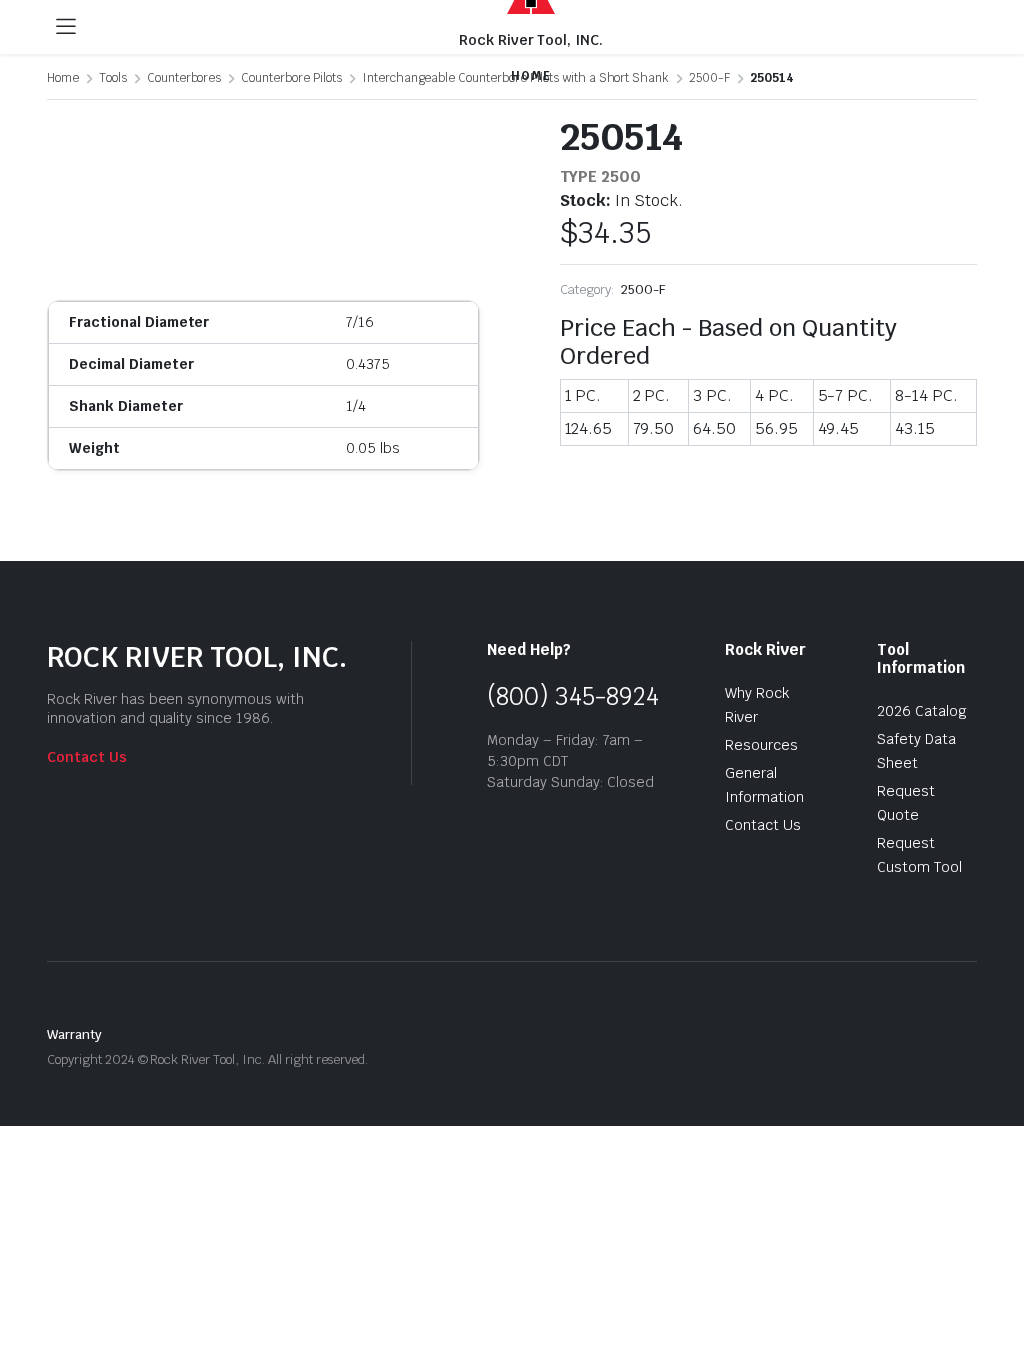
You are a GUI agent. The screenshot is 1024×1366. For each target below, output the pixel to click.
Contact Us (87, 757)
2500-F (643, 289)
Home (63, 78)
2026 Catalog (922, 711)
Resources (761, 745)
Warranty (74, 1034)
